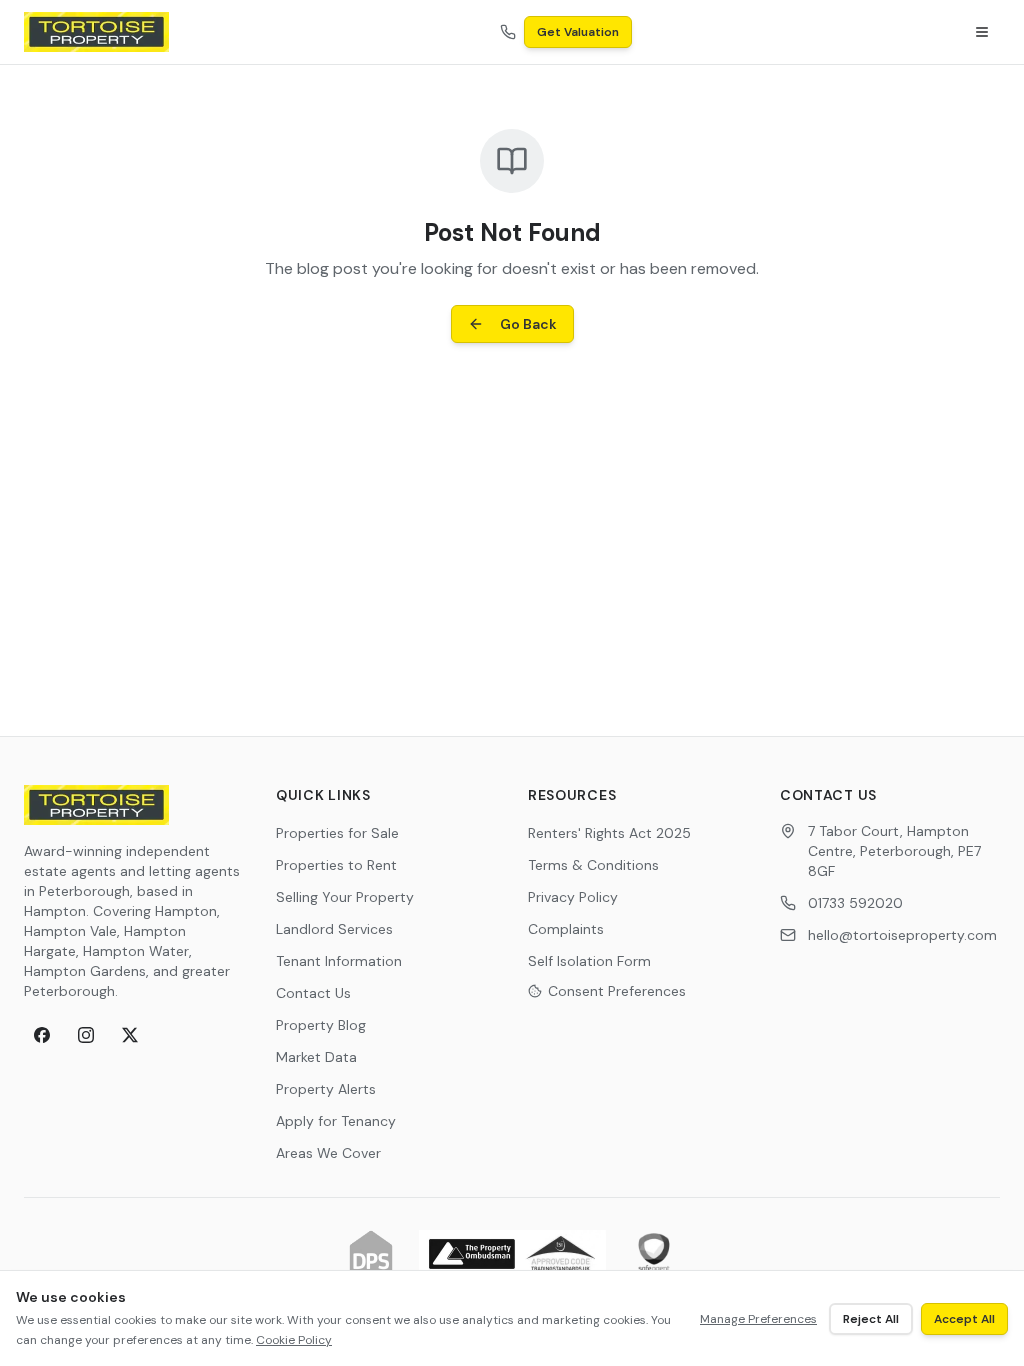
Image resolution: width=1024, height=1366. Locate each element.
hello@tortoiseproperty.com (902, 935)
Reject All (871, 1319)
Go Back (528, 324)
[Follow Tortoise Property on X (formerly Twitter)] (130, 1035)
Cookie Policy (294, 1340)
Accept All (964, 1319)
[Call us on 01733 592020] (508, 32)
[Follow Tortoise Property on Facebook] (42, 1035)
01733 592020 (855, 903)
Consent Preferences (617, 991)
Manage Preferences (758, 1319)
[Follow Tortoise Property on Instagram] (86, 1035)
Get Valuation (578, 32)
